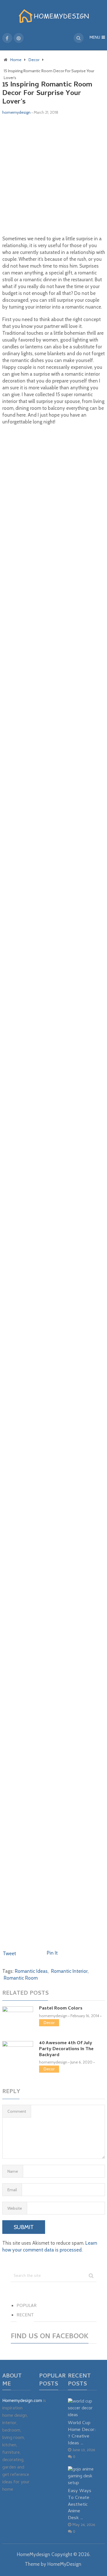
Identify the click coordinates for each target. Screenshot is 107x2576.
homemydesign (16, 112)
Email (12, 2190)
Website (15, 2208)
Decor (49, 2023)
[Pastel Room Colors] (18, 2017)
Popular (27, 2306)
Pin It (52, 1953)
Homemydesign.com (22, 2401)
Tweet (9, 1953)
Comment (17, 2111)
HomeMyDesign (64, 2564)
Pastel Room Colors (61, 2009)
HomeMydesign (34, 2554)
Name (13, 2171)
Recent (25, 2315)
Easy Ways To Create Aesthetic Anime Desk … (80, 2505)
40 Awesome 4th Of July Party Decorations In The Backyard (66, 2049)
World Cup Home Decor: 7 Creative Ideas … (82, 2433)
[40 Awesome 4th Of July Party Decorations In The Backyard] (18, 2051)
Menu (95, 38)
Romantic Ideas (31, 1971)
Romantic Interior (69, 1971)
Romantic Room (21, 1978)
